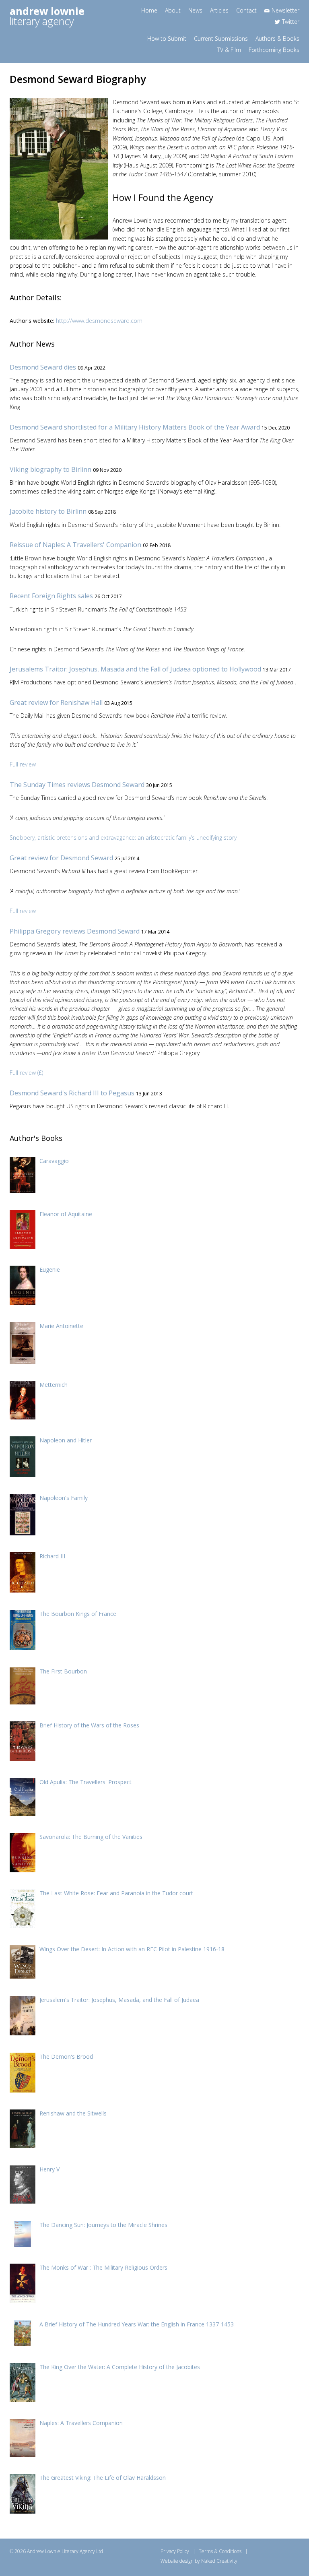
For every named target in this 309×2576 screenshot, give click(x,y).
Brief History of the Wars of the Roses (89, 1725)
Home (149, 10)
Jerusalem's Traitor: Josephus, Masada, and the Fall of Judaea (119, 2000)
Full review (23, 764)
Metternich (54, 1385)
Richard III (52, 1556)
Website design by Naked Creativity (199, 2561)
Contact (246, 10)
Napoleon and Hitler (66, 1440)
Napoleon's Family (64, 1498)
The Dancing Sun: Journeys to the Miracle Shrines (103, 2225)
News (195, 10)
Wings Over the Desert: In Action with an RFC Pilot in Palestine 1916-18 (132, 1949)
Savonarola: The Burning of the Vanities (91, 1837)
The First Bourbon (63, 1671)
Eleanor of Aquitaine (66, 1214)
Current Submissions (221, 38)
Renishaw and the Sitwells (73, 2113)
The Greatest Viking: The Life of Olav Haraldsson (103, 2478)
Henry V (49, 2169)
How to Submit (167, 38)
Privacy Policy (175, 2551)
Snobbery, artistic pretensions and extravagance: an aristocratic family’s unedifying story (123, 838)
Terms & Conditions (220, 2551)
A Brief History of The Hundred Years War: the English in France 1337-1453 (137, 2324)
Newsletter (285, 10)
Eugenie (50, 1269)
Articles (219, 10)
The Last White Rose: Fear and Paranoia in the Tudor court (116, 1893)
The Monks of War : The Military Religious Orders (103, 2267)
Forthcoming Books (274, 50)
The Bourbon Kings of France (78, 1614)
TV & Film (229, 50)
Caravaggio (54, 1161)
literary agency (47, 16)
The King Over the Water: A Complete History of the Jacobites (120, 2367)
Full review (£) (26, 1073)
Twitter (291, 22)
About (173, 10)
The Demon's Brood (66, 2056)
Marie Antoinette (61, 1326)
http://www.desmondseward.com (99, 321)
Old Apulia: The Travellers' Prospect (85, 1782)
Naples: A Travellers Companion (81, 2423)
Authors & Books (277, 38)
